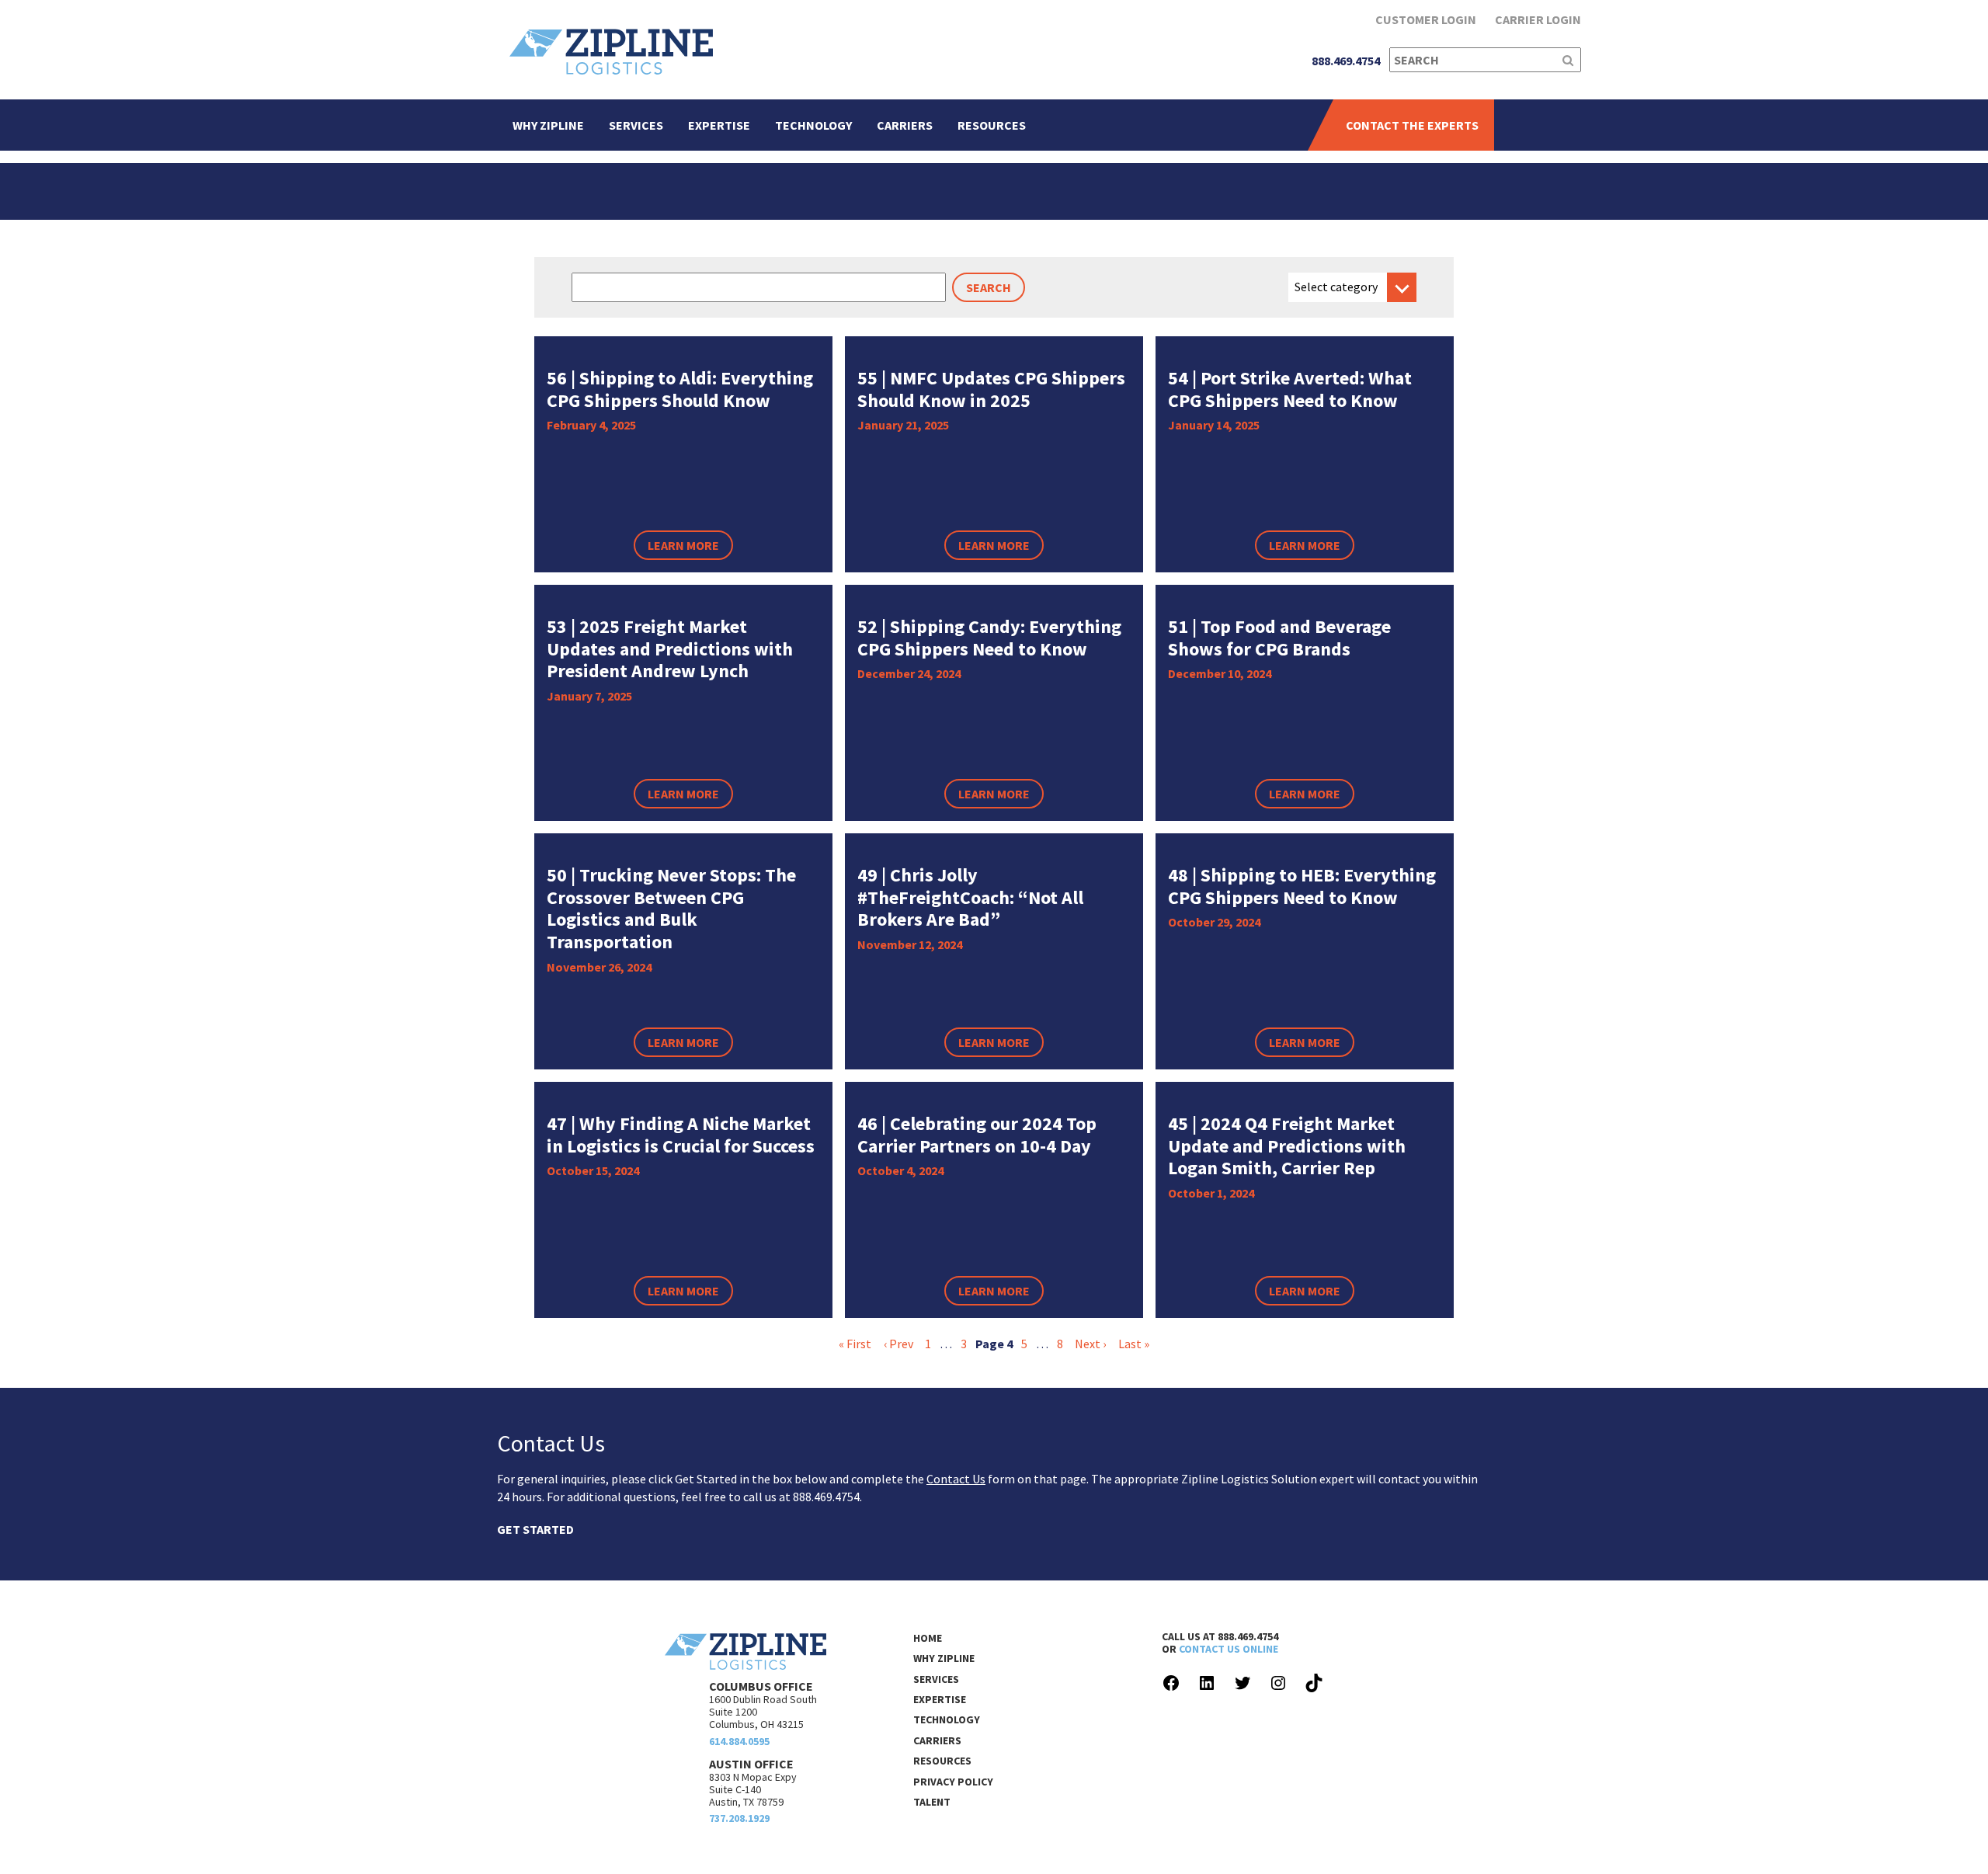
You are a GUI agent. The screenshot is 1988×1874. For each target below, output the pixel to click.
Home (928, 1638)
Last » (1134, 1344)
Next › (1090, 1344)
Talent (932, 1802)
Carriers (905, 125)
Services (636, 125)
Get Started (535, 1529)
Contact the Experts (1412, 125)
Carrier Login (1538, 19)
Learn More (683, 545)
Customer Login (1426, 19)
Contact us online (1229, 1649)
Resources (992, 125)
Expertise (719, 125)
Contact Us (956, 1479)
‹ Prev (898, 1344)
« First (855, 1344)
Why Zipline (548, 125)
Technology (813, 125)
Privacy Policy (953, 1782)
